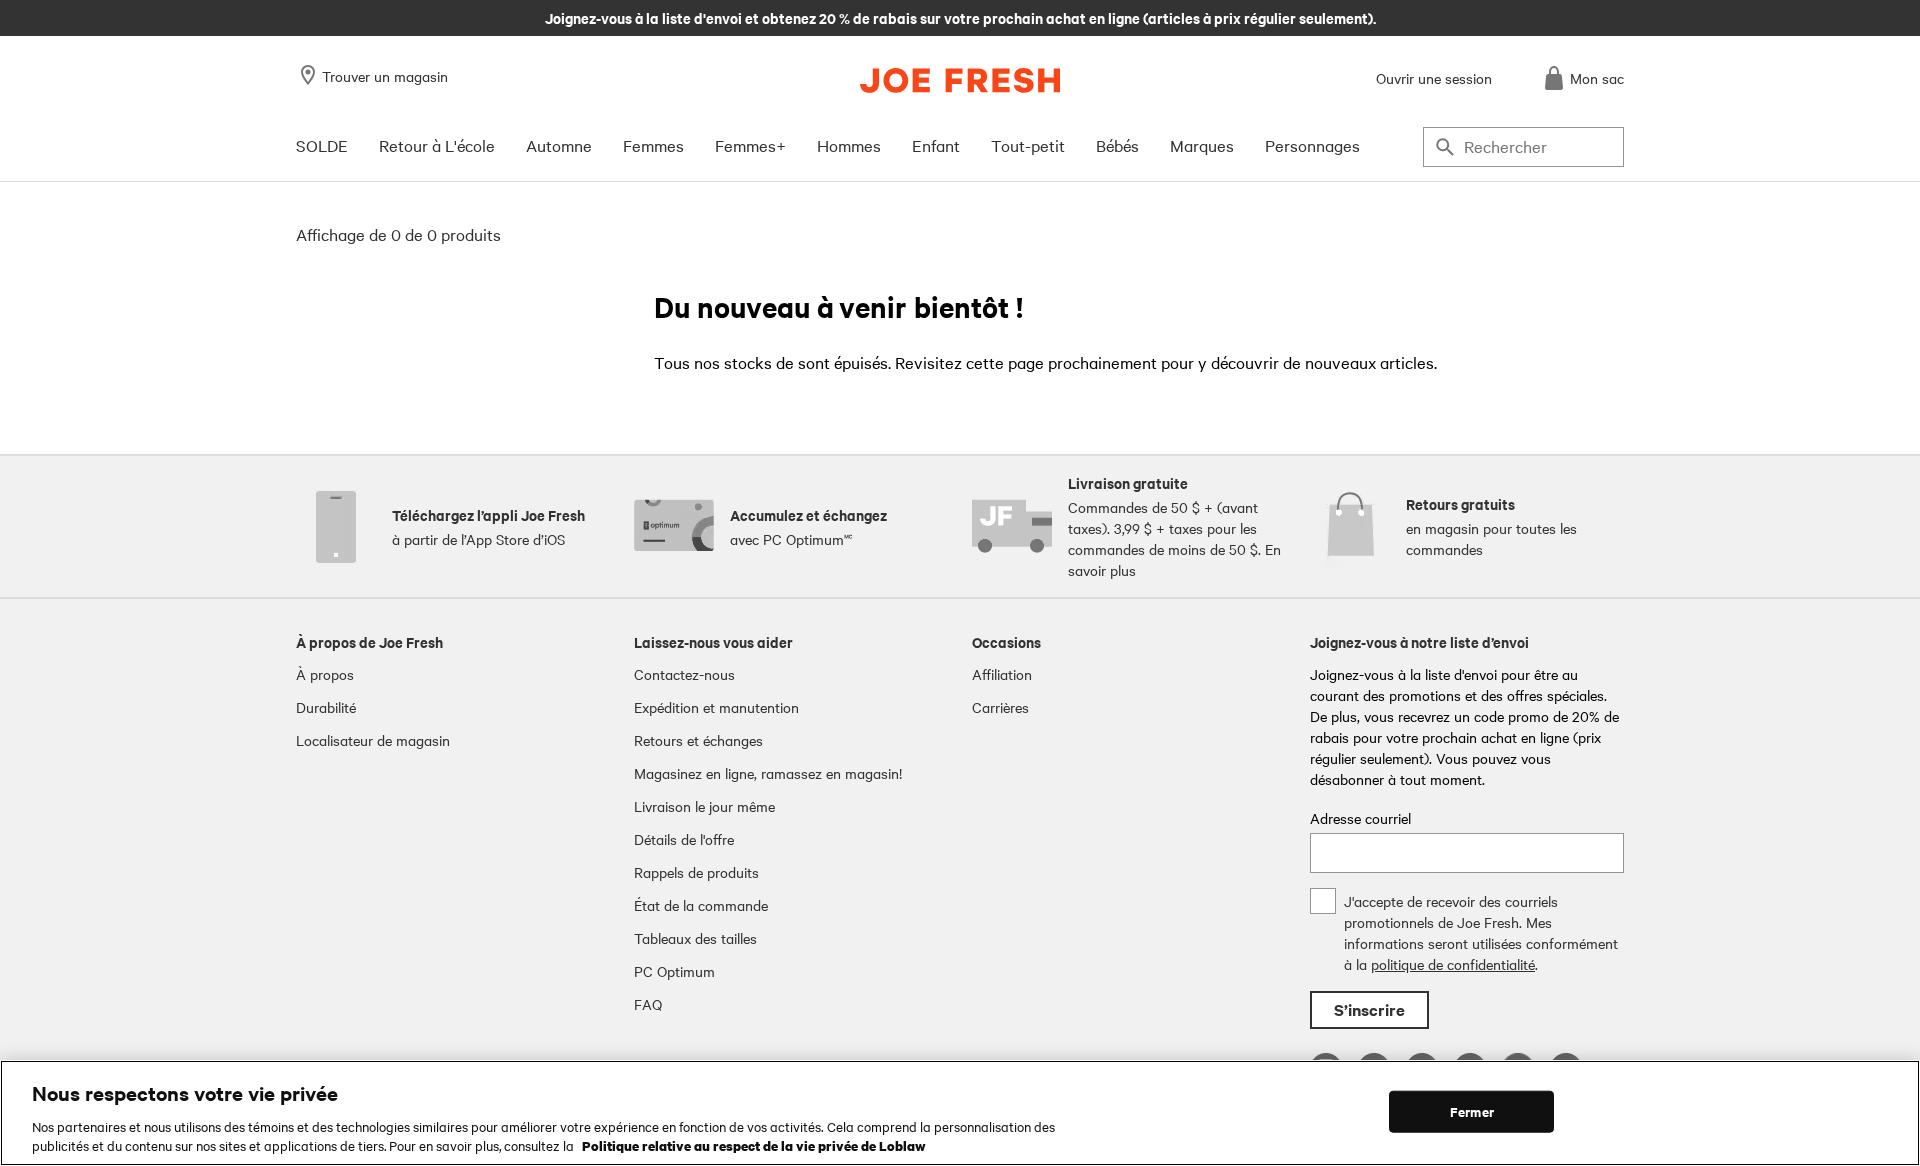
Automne (559, 145)
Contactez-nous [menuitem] (684, 674)
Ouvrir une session (1434, 78)
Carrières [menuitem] (1000, 707)
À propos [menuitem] (325, 674)
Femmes (653, 145)
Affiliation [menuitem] (1002, 674)
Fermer (1472, 1111)
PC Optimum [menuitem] (674, 971)
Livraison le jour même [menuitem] (704, 806)
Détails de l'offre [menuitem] (684, 839)
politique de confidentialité (1453, 964)
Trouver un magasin (385, 76)
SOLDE (322, 145)
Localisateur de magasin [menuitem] (373, 740)
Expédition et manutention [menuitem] (716, 707)
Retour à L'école (437, 145)
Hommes (849, 145)
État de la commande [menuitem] (701, 905)
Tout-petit (1028, 145)
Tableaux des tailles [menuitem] (695, 938)
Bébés (1117, 145)
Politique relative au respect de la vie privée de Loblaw (754, 1145)
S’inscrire (1369, 1009)
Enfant (936, 145)
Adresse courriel (1360, 818)
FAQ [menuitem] (648, 1004)
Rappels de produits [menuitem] (696, 872)
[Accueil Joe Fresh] (960, 80)
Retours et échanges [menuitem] (698, 740)
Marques (1202, 145)
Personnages (1312, 145)
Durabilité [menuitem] (326, 707)
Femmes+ (750, 145)
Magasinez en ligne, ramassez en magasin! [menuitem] (768, 773)
